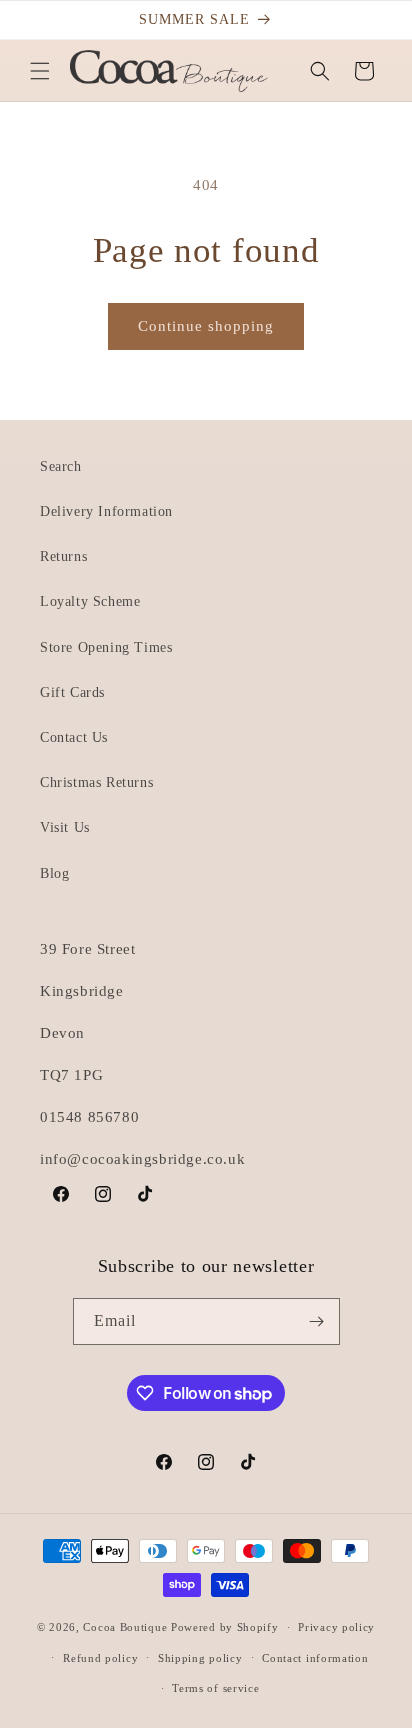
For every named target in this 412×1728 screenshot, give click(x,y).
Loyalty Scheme (90, 601)
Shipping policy (200, 1658)
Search (61, 466)
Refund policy (100, 1658)
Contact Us (74, 737)
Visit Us (65, 827)
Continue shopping (206, 326)
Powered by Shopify (225, 1627)
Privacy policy (336, 1627)
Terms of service (215, 1688)
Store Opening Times (106, 647)
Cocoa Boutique (125, 1627)
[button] (40, 71)
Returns (63, 556)
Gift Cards (72, 692)
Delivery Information (106, 511)
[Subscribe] (317, 1321)
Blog (54, 873)
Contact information (315, 1658)
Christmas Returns (96, 782)
